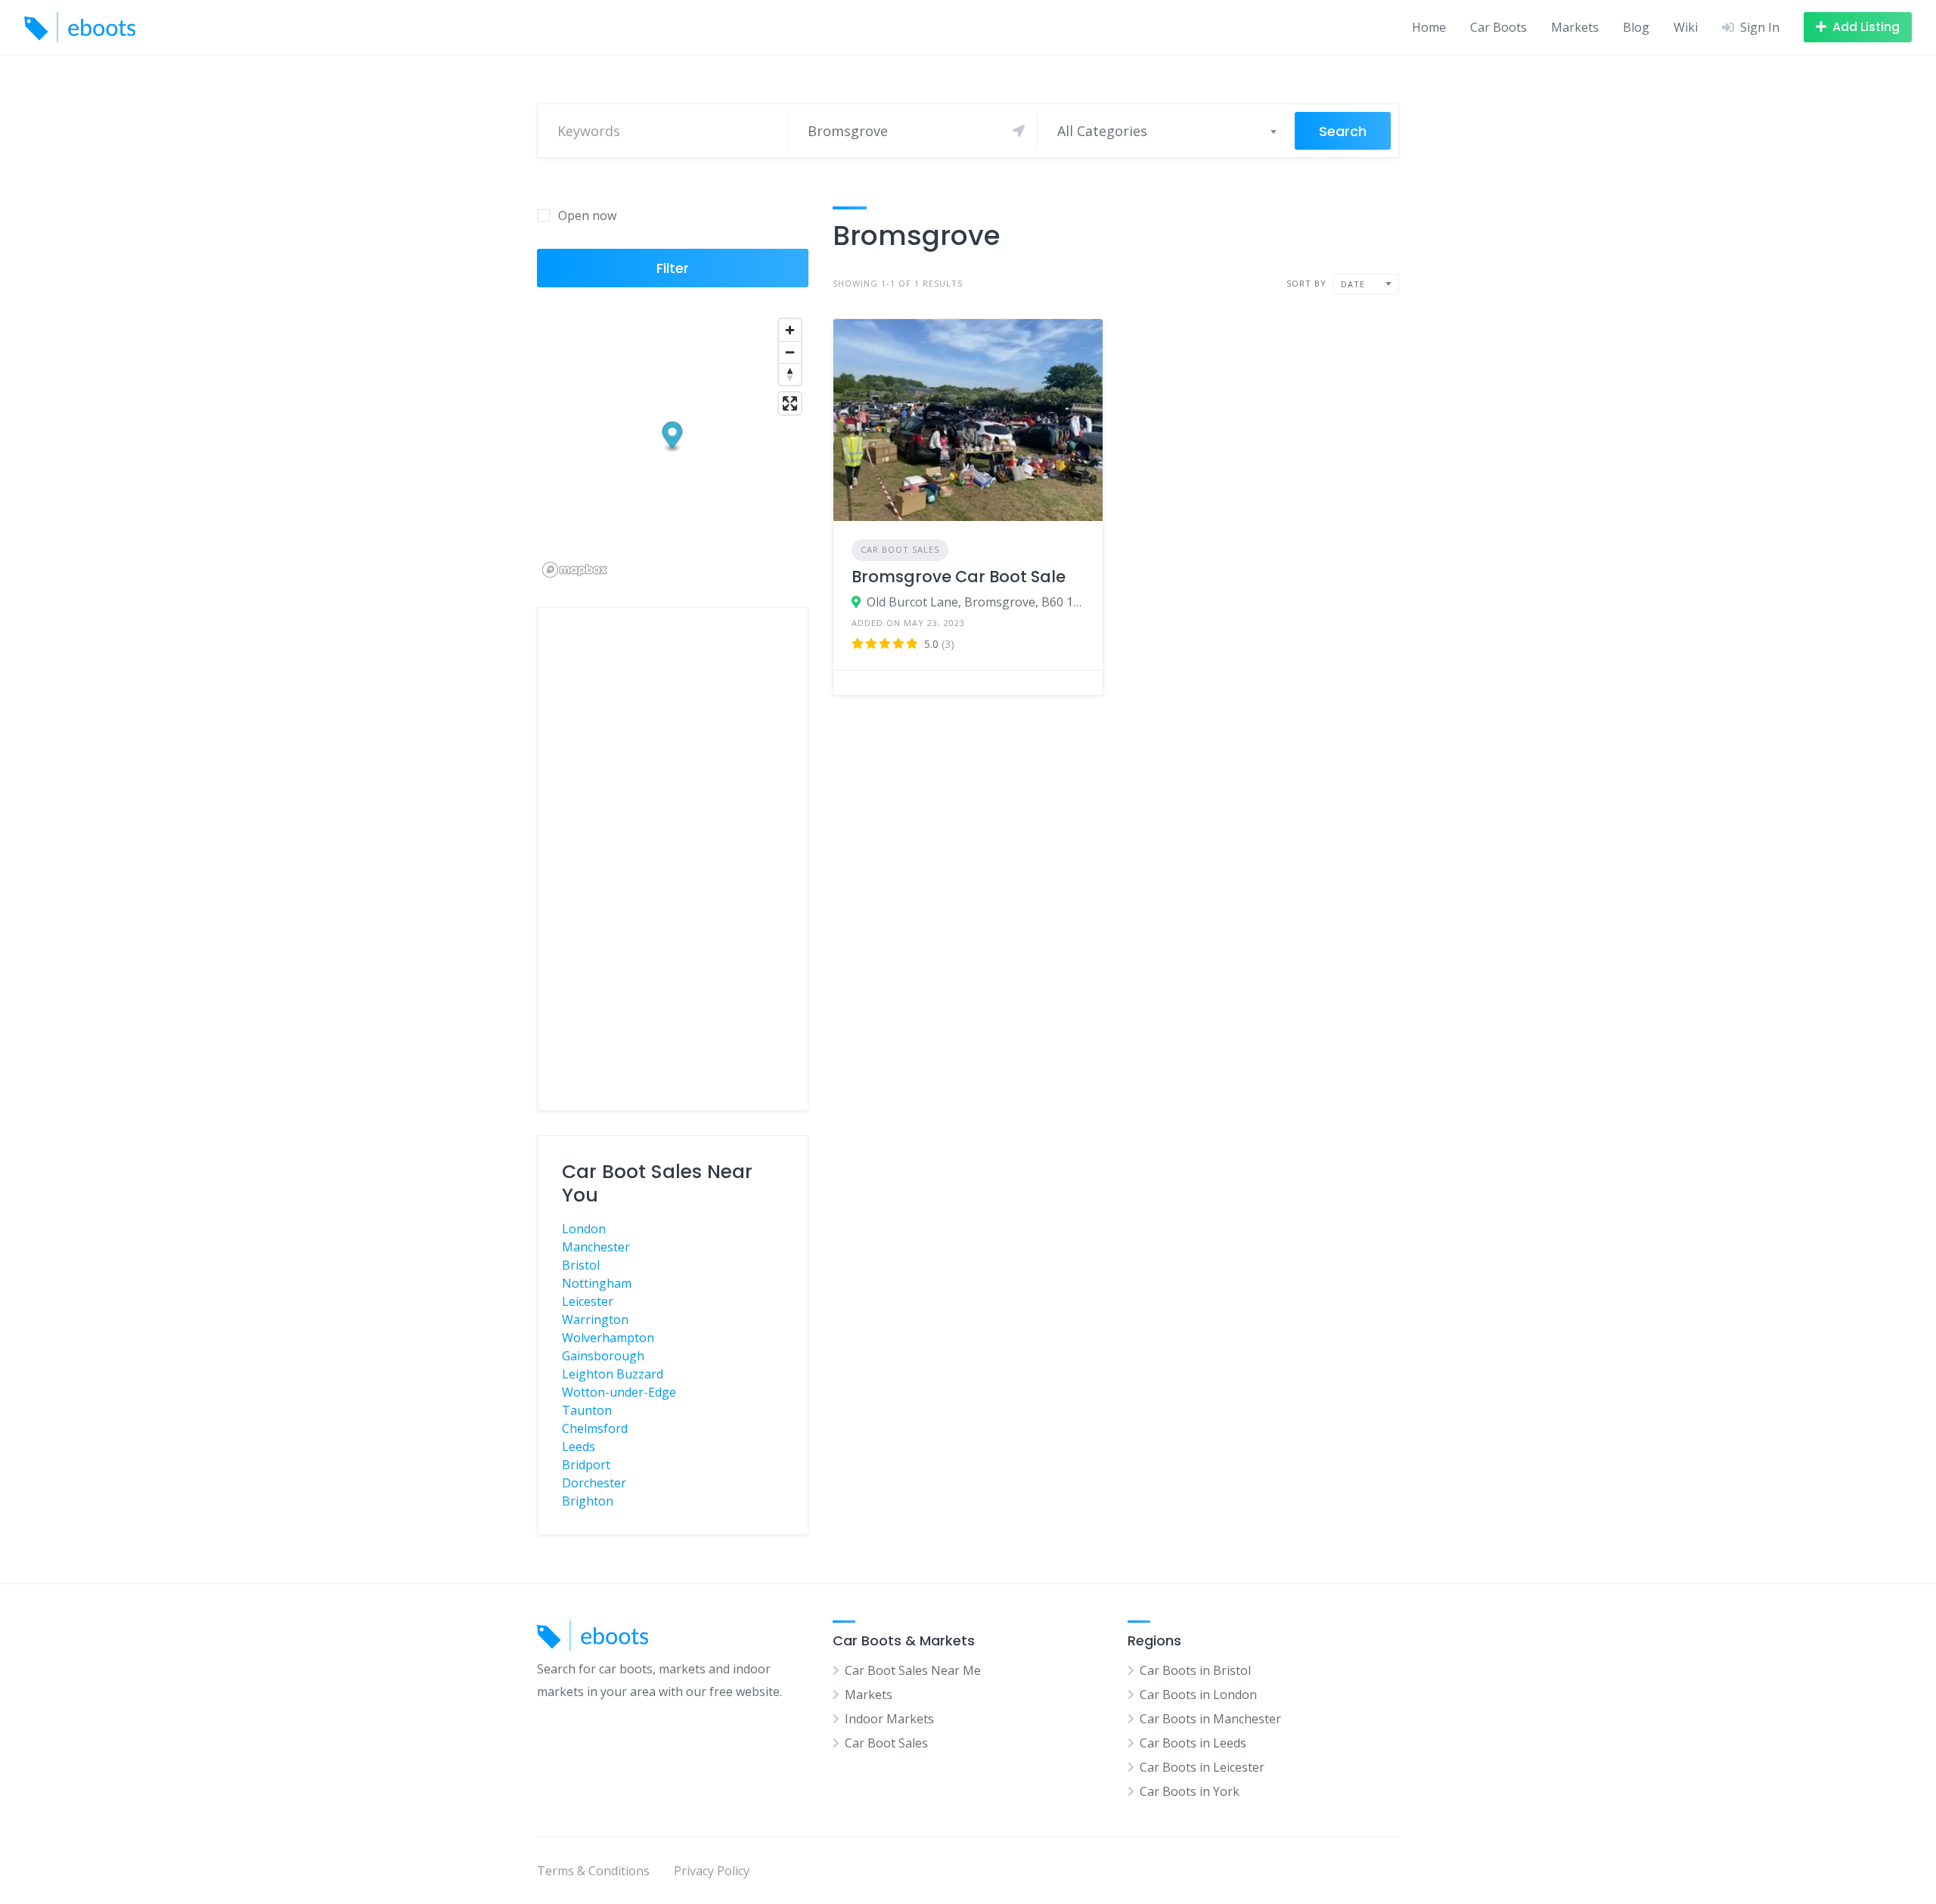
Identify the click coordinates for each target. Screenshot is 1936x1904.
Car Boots (1499, 27)
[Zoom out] (790, 352)
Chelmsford (595, 1428)
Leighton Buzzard (613, 1374)
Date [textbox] (1353, 284)
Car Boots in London (1198, 1695)
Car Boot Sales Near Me (913, 1670)
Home (1429, 27)
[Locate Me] (1019, 131)
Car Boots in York (1190, 1791)
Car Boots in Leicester (1202, 1767)
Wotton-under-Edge (619, 1392)
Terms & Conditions (593, 1871)
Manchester (596, 1247)
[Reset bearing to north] (790, 374)
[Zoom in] (790, 330)
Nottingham (597, 1283)
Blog (1636, 27)
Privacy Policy (712, 1871)
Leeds (579, 1447)
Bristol (581, 1265)
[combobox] (1166, 131)
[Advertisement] (673, 859)
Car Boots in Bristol (1195, 1670)
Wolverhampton (608, 1338)
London (584, 1229)
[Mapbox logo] (575, 570)
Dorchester (594, 1483)
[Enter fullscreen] (790, 403)
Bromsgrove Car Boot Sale (959, 577)
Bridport (586, 1465)
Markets (1575, 27)
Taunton (587, 1410)
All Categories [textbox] (1102, 131)
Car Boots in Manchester (1210, 1719)
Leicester (588, 1301)
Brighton (588, 1501)
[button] (673, 437)
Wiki (1686, 27)
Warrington (595, 1319)
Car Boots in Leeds (1193, 1743)
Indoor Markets (889, 1719)
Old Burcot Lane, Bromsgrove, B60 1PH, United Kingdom (976, 602)
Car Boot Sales (900, 549)
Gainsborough (603, 1356)
